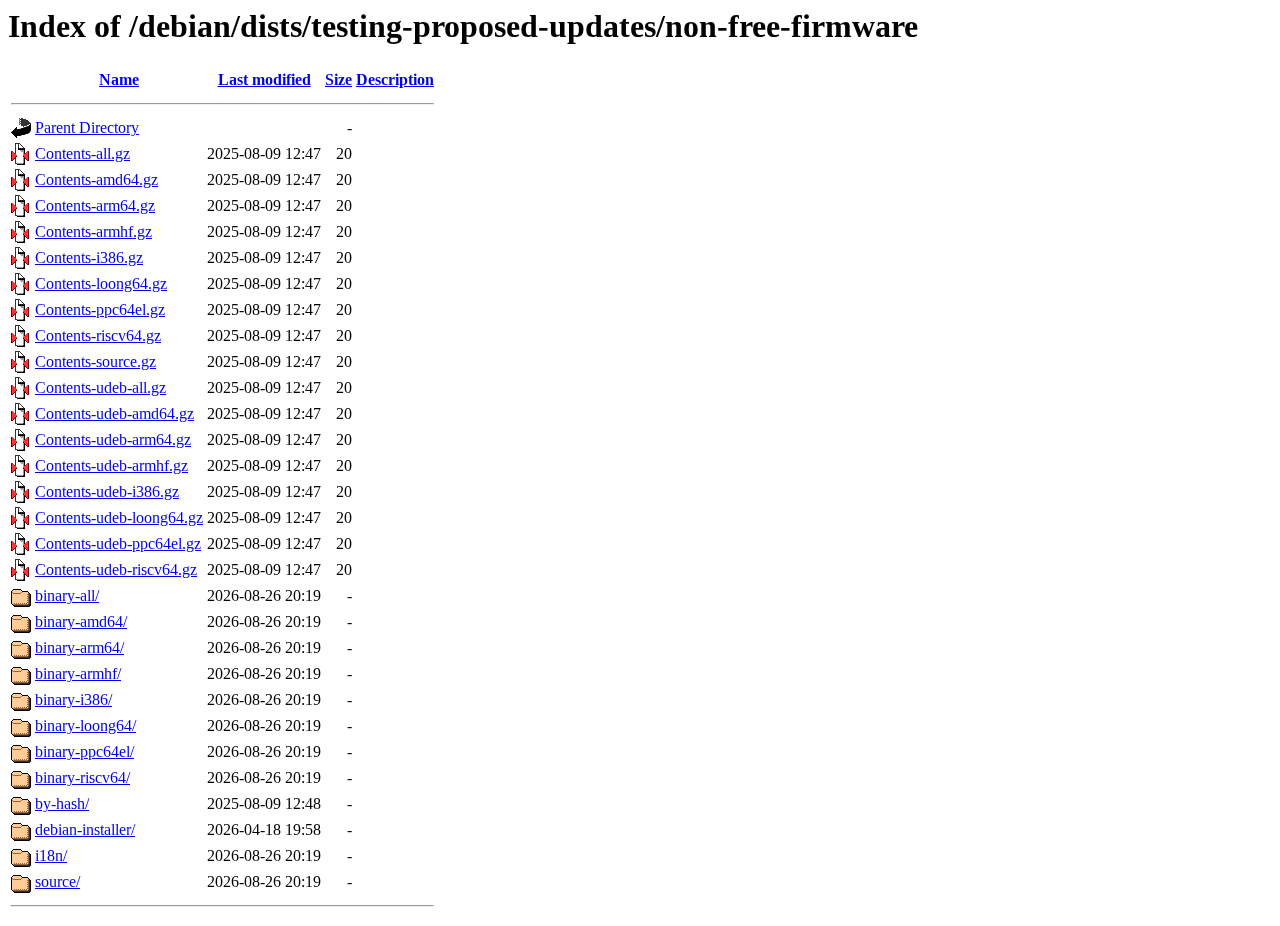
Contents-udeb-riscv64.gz (116, 569)
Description (395, 79)
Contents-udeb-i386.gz (107, 491)
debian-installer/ (85, 829)
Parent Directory (87, 127)
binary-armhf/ (78, 673)
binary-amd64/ (81, 621)
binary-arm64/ (79, 647)
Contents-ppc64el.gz (100, 309)
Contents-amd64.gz (96, 179)
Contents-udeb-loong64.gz (119, 517)
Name (119, 79)
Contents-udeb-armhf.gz (111, 465)
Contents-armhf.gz (93, 231)
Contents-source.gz (95, 361)
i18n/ (51, 855)
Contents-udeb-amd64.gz (114, 413)
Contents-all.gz (82, 153)
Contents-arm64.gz (95, 205)
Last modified (264, 79)
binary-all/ (67, 595)
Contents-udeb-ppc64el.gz (118, 543)
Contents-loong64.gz (101, 283)
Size (338, 79)
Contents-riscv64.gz (98, 335)
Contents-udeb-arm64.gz (113, 439)
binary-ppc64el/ (84, 751)
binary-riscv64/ (82, 777)
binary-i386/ (73, 699)
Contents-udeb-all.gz (100, 387)
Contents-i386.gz (89, 257)
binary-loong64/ (85, 725)
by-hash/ (62, 803)
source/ (57, 881)
